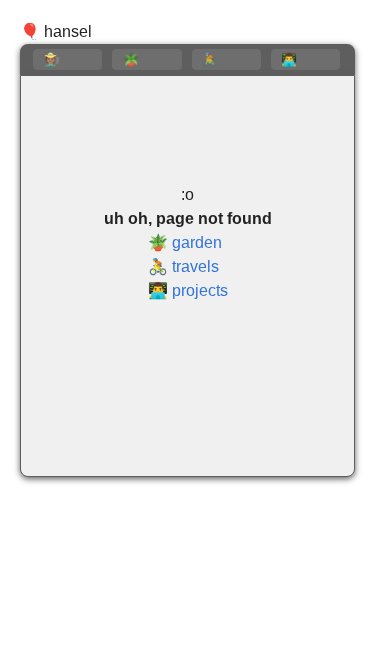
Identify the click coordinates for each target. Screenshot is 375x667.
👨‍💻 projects (188, 290)
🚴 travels (183, 266)
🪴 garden (185, 242)
